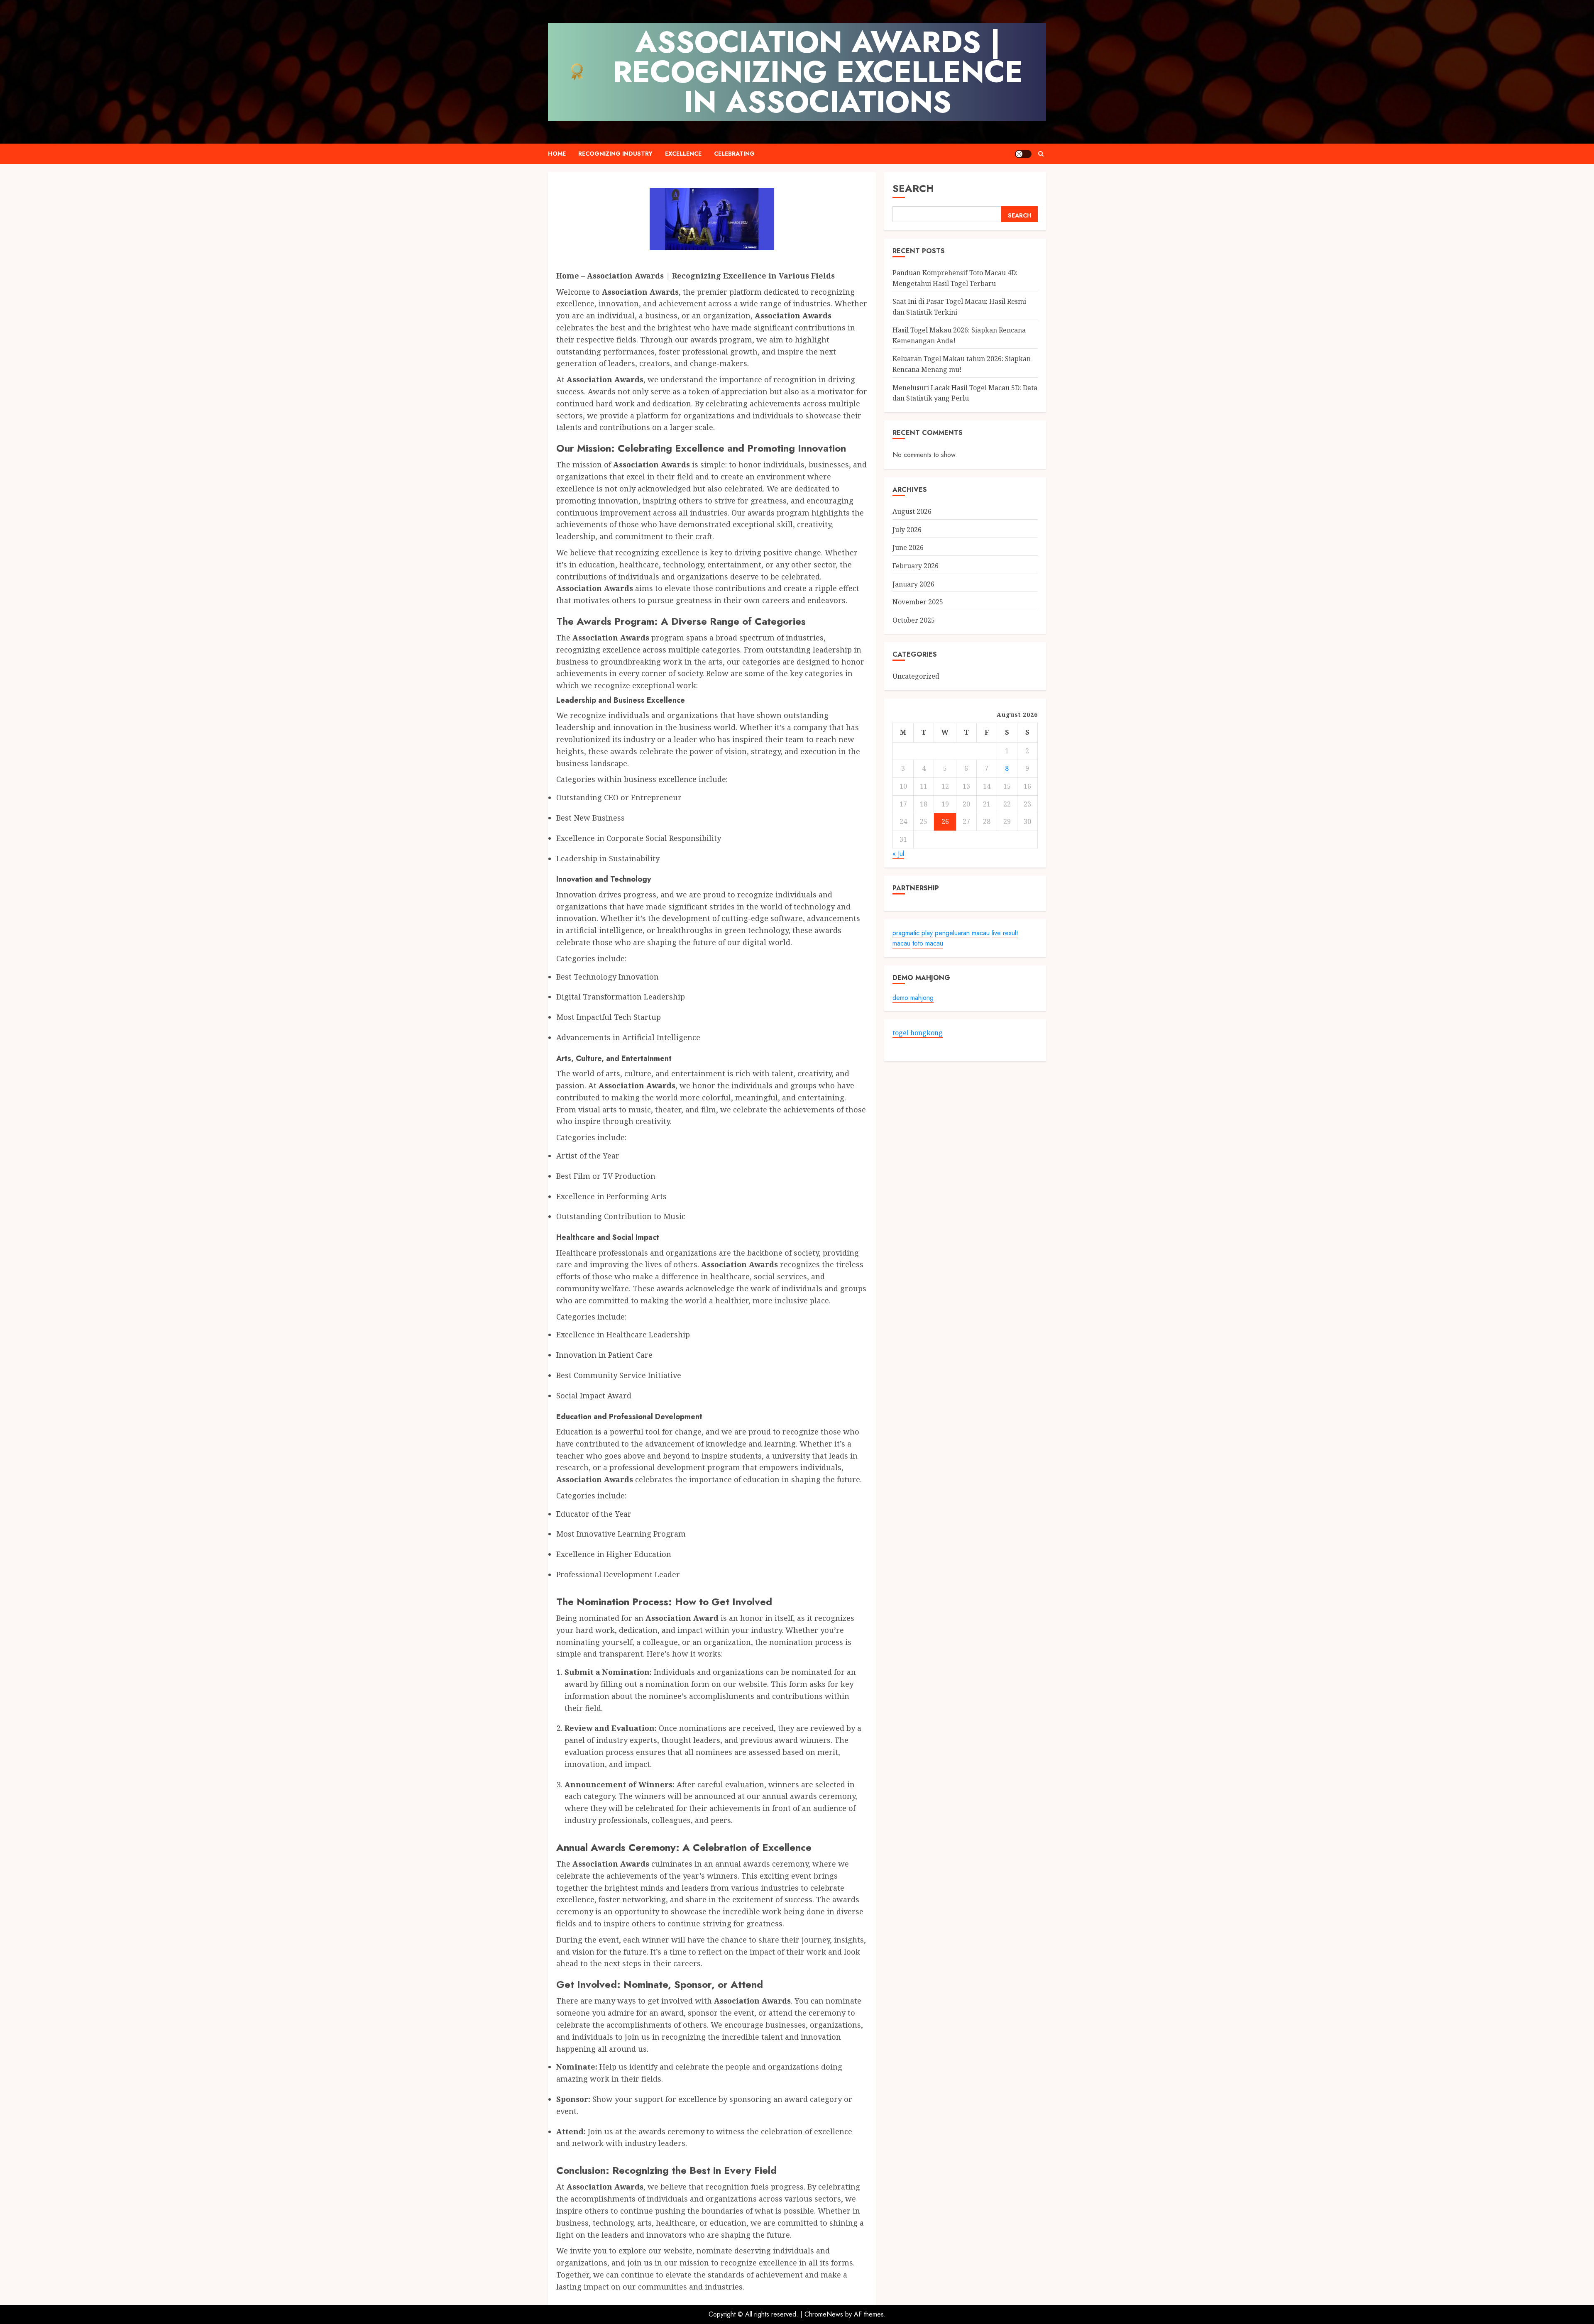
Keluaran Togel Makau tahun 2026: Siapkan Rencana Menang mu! (962, 364)
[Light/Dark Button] (1023, 154)
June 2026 (908, 548)
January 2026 (913, 584)
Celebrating (734, 154)
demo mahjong (913, 998)
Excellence (683, 154)
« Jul (898, 854)
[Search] (1041, 154)
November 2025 (918, 602)
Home (557, 154)
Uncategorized (916, 676)
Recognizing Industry (615, 154)
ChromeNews (824, 2314)
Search (913, 188)
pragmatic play (913, 933)
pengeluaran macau (962, 933)
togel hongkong (918, 1033)
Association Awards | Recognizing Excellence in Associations (818, 72)
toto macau (928, 944)
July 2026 (907, 530)
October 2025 (914, 620)
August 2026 (912, 512)
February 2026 (916, 566)
